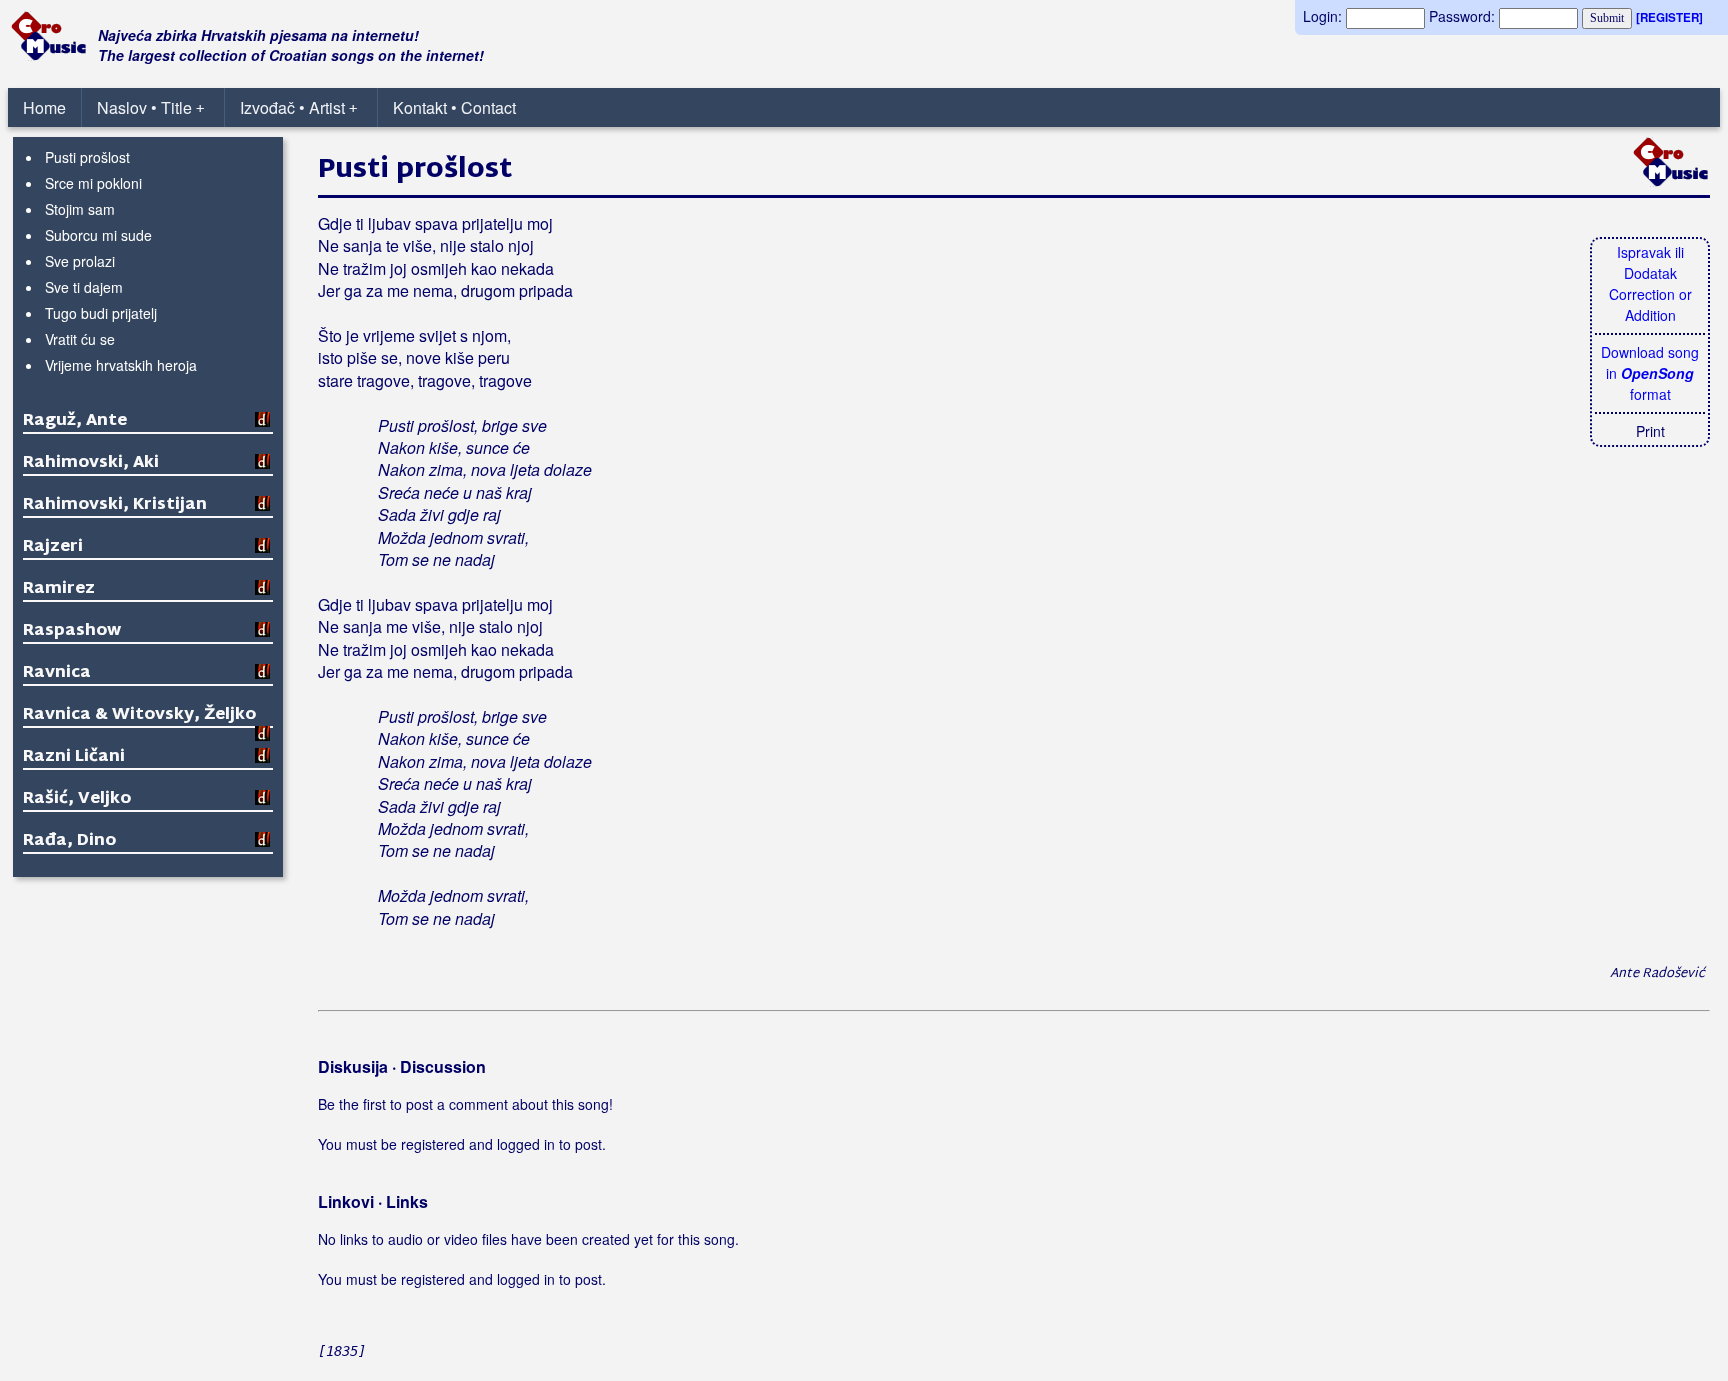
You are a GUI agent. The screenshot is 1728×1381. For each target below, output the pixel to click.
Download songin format (1650, 373)
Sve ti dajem (84, 287)
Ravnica (57, 673)
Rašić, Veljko (77, 799)
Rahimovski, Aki (91, 463)
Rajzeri (53, 547)
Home (44, 107)
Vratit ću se (80, 339)
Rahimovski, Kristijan (115, 505)
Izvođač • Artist (298, 107)
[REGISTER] (1669, 17)
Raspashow (72, 631)
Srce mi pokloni (93, 183)
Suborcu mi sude (98, 235)
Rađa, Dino (69, 841)
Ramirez (59, 589)
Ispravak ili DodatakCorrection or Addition (1650, 283)
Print (1650, 431)
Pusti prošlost (87, 157)
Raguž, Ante (75, 421)
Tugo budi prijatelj (101, 313)
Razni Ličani (74, 757)
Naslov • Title (150, 107)
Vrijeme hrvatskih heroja (121, 365)
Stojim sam (80, 209)
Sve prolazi (80, 261)
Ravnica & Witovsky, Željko (139, 715)
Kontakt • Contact (454, 107)
